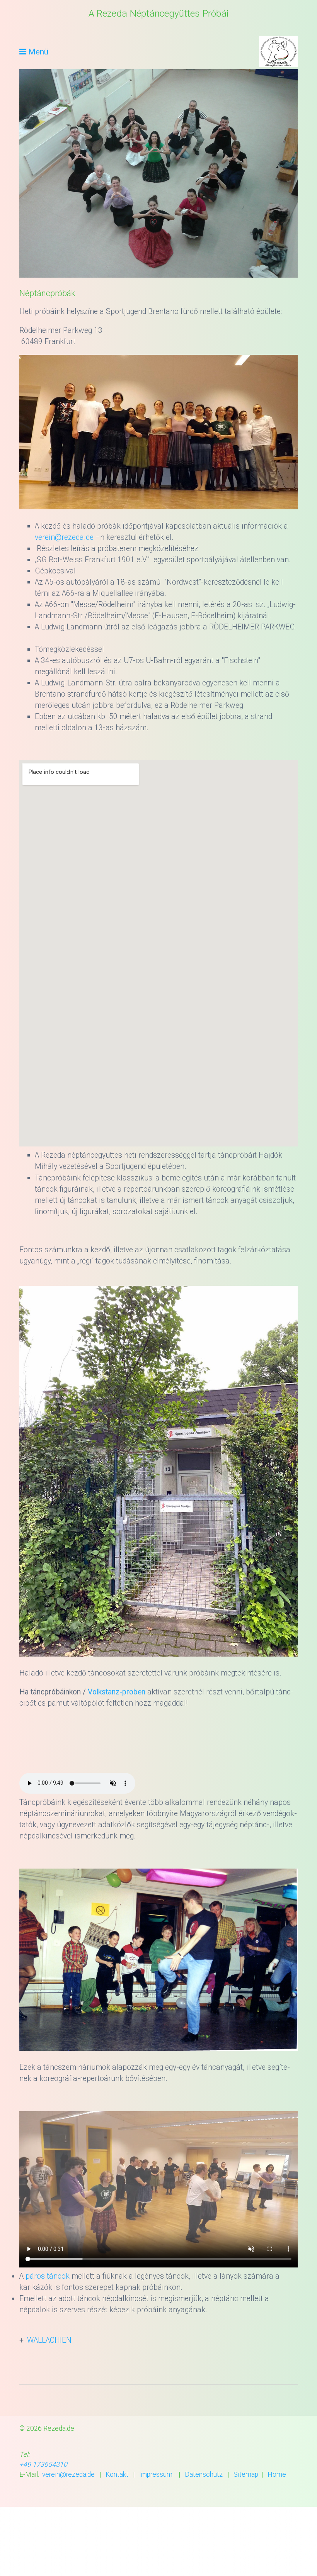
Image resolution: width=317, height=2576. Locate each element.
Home (277, 2474)
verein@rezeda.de (64, 537)
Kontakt (117, 2474)
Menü (38, 52)
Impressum (156, 2474)
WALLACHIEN (49, 2340)
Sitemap (246, 2474)
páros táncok (48, 2276)
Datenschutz (204, 2474)
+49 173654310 (43, 2464)
